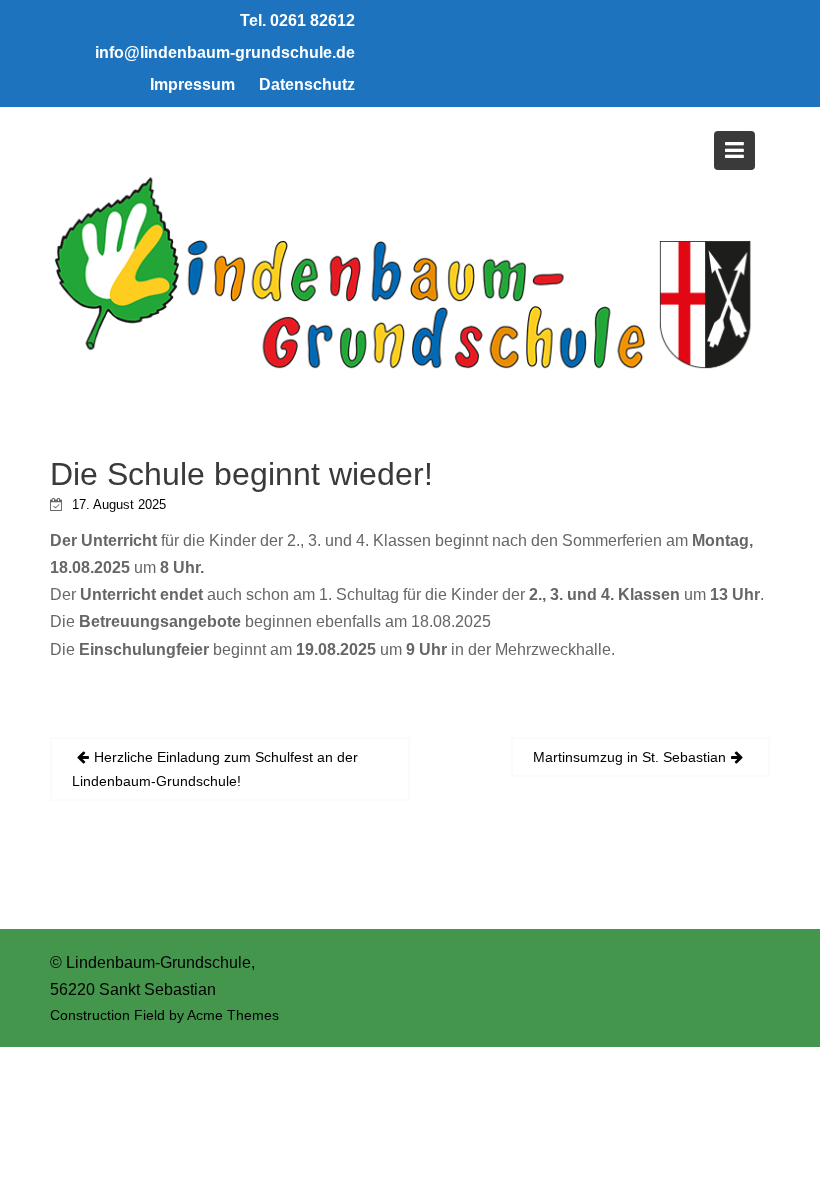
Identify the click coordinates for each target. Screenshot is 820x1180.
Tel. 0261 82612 (297, 20)
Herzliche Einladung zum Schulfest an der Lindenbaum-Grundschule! (215, 769)
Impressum (192, 84)
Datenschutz (307, 84)
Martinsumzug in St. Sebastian (629, 757)
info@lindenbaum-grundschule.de (225, 52)
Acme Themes (233, 1015)
